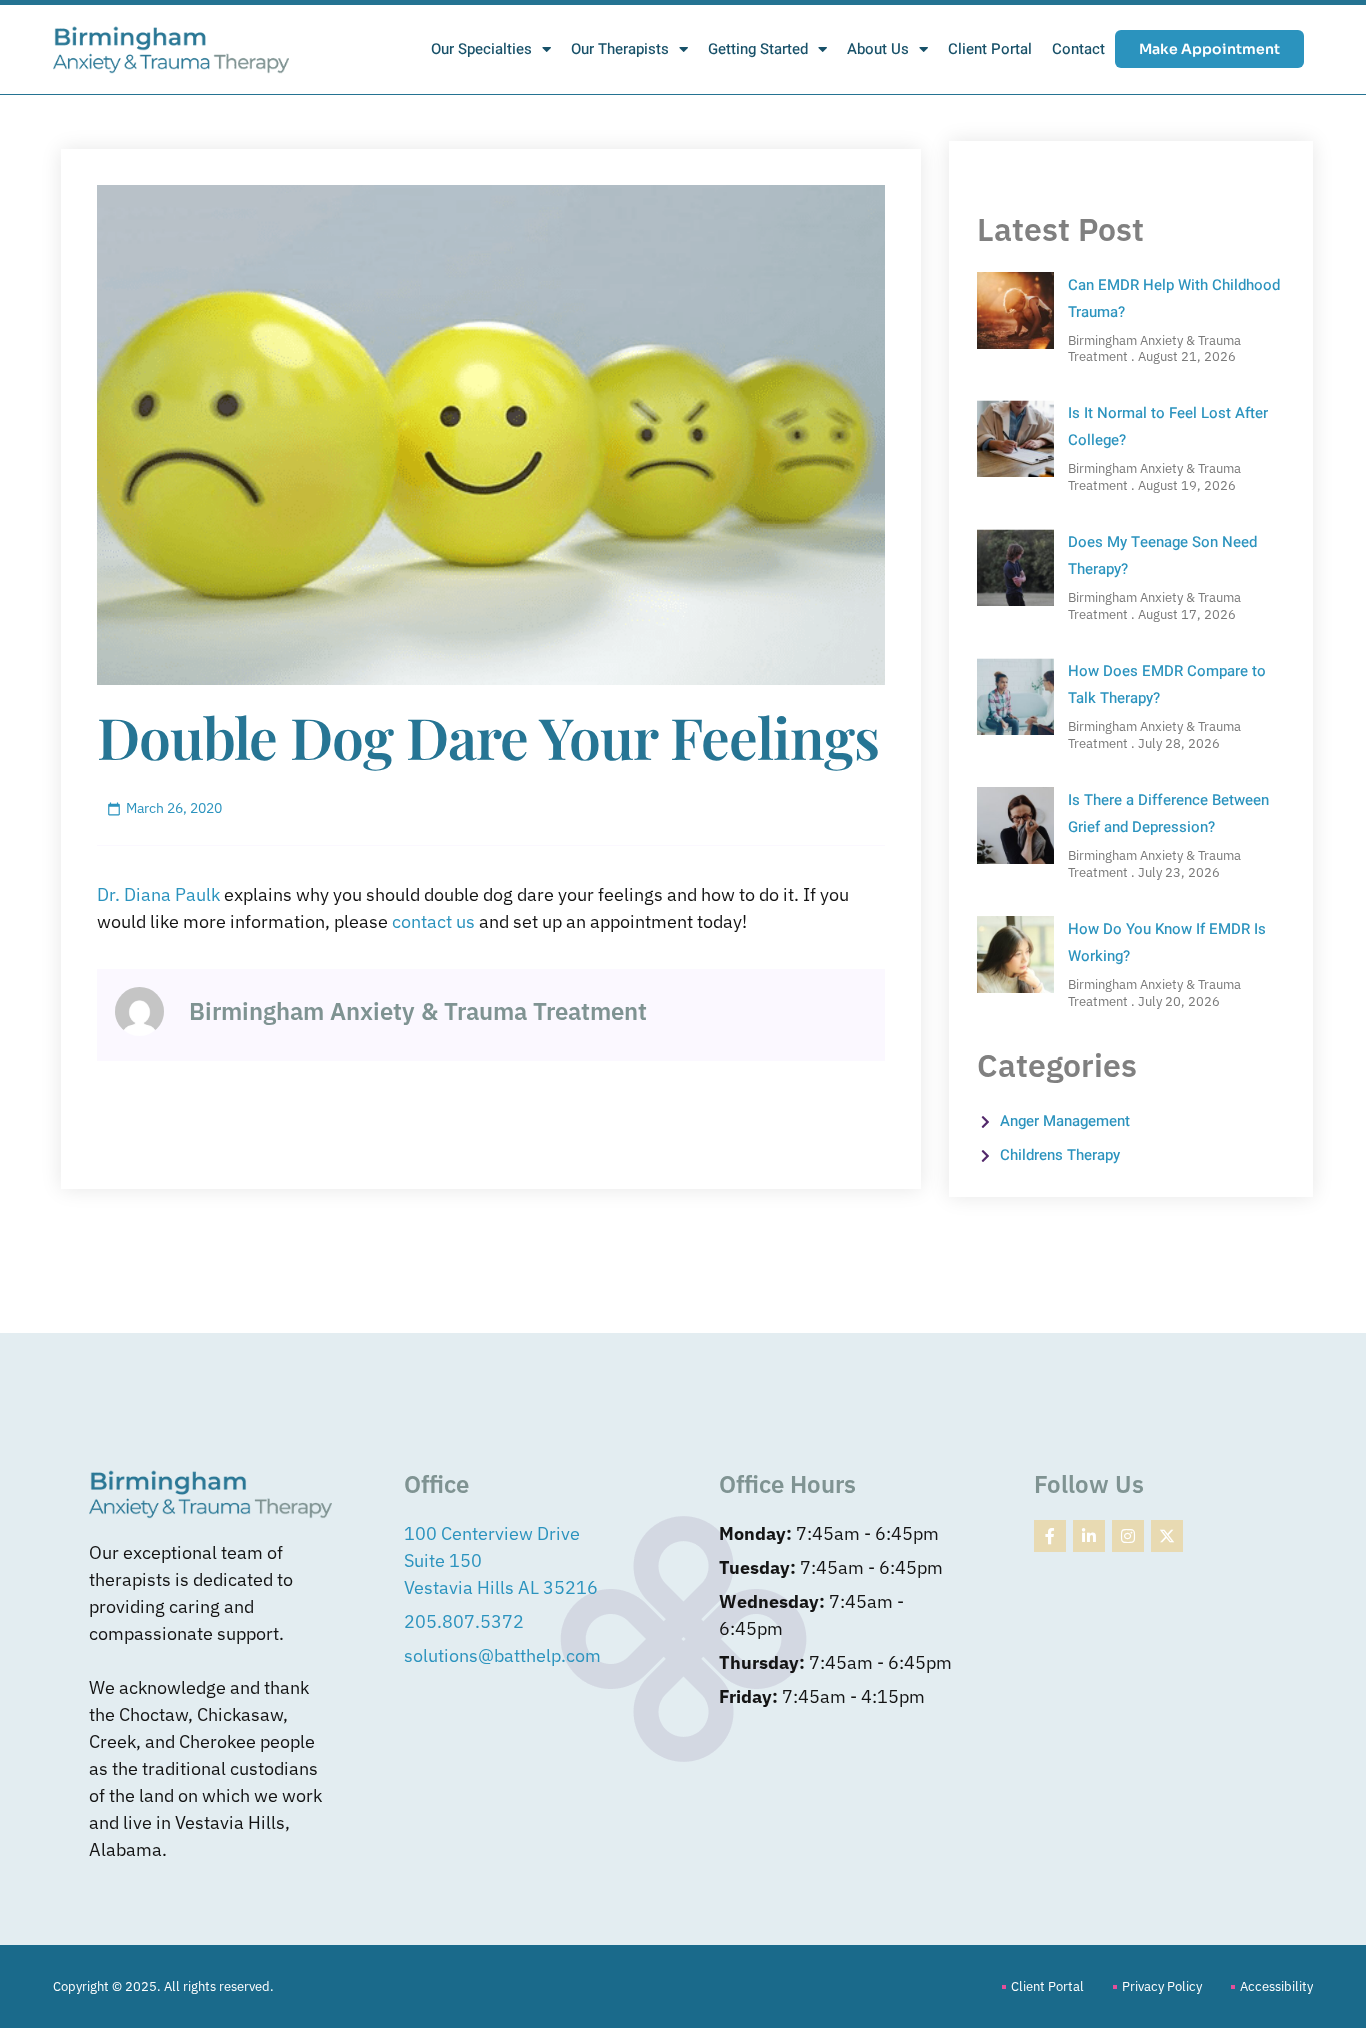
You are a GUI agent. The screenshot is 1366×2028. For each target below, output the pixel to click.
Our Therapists (620, 49)
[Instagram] (1128, 1536)
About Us (878, 49)
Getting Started (758, 49)
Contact (1078, 49)
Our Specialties (481, 49)
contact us (433, 921)
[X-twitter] (1167, 1536)
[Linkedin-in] (1089, 1536)
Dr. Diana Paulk (158, 894)
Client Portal (990, 49)
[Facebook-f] (1050, 1536)
